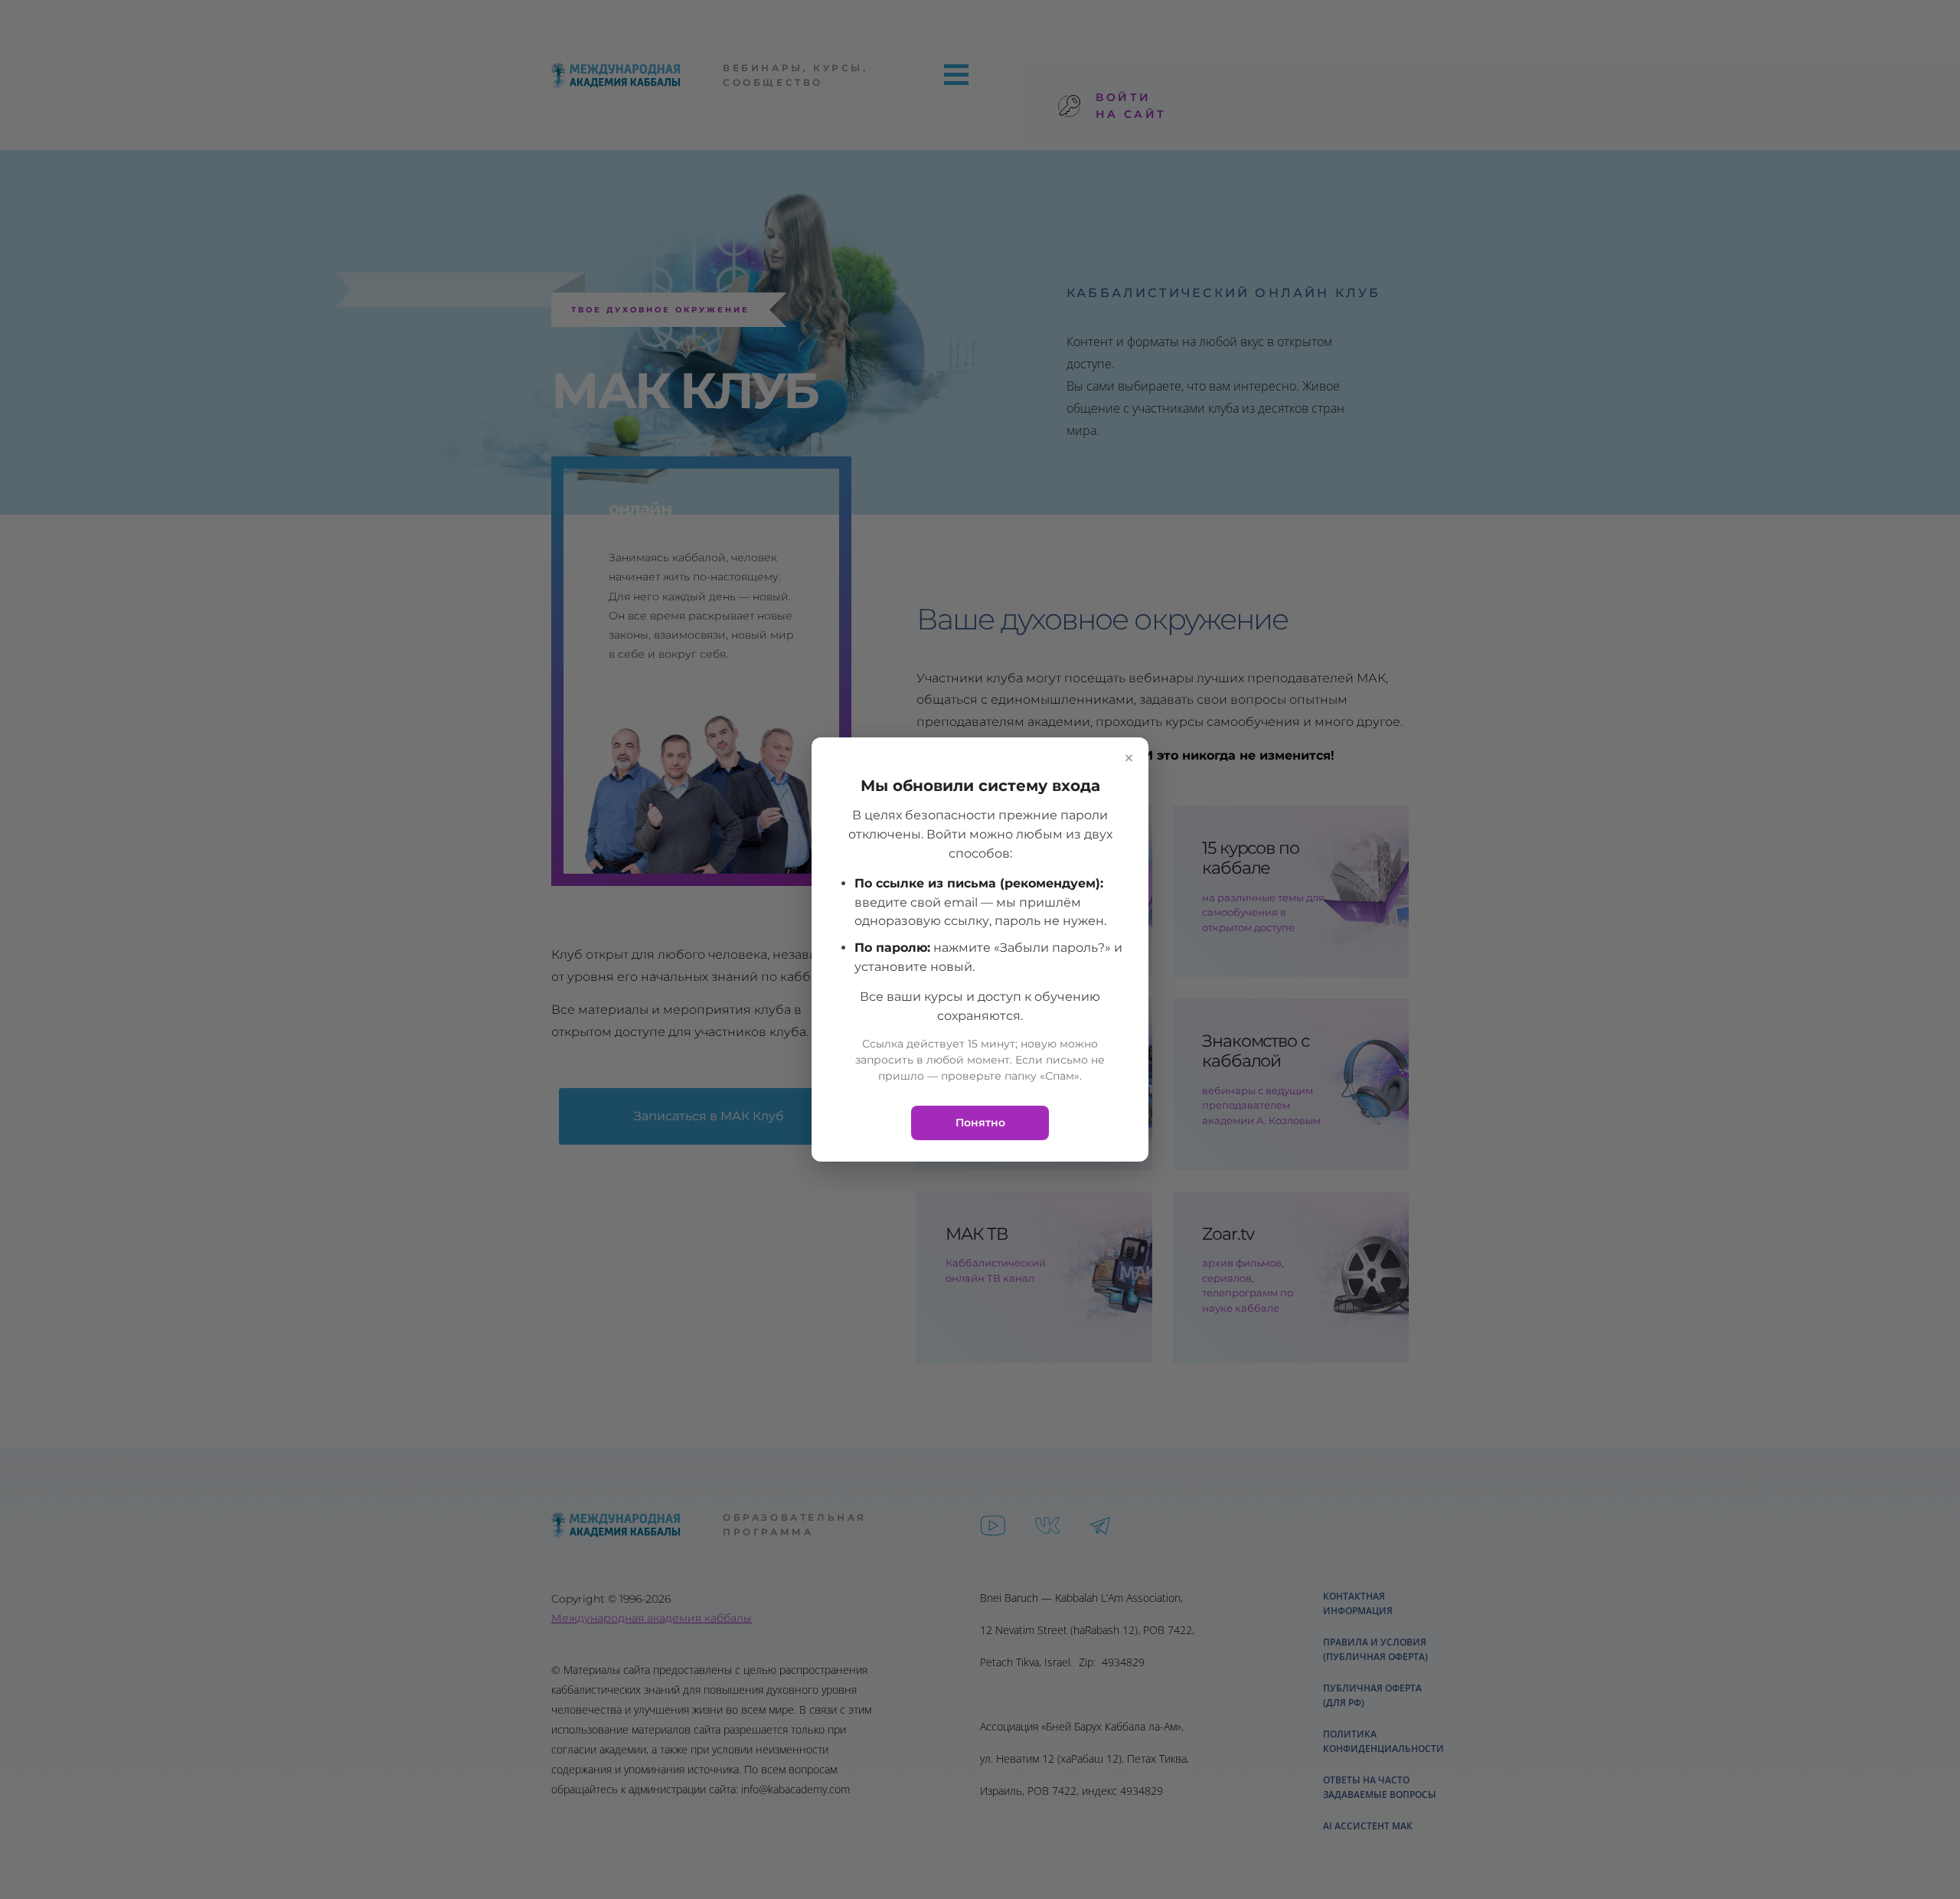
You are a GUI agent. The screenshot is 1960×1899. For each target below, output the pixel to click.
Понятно (980, 1123)
